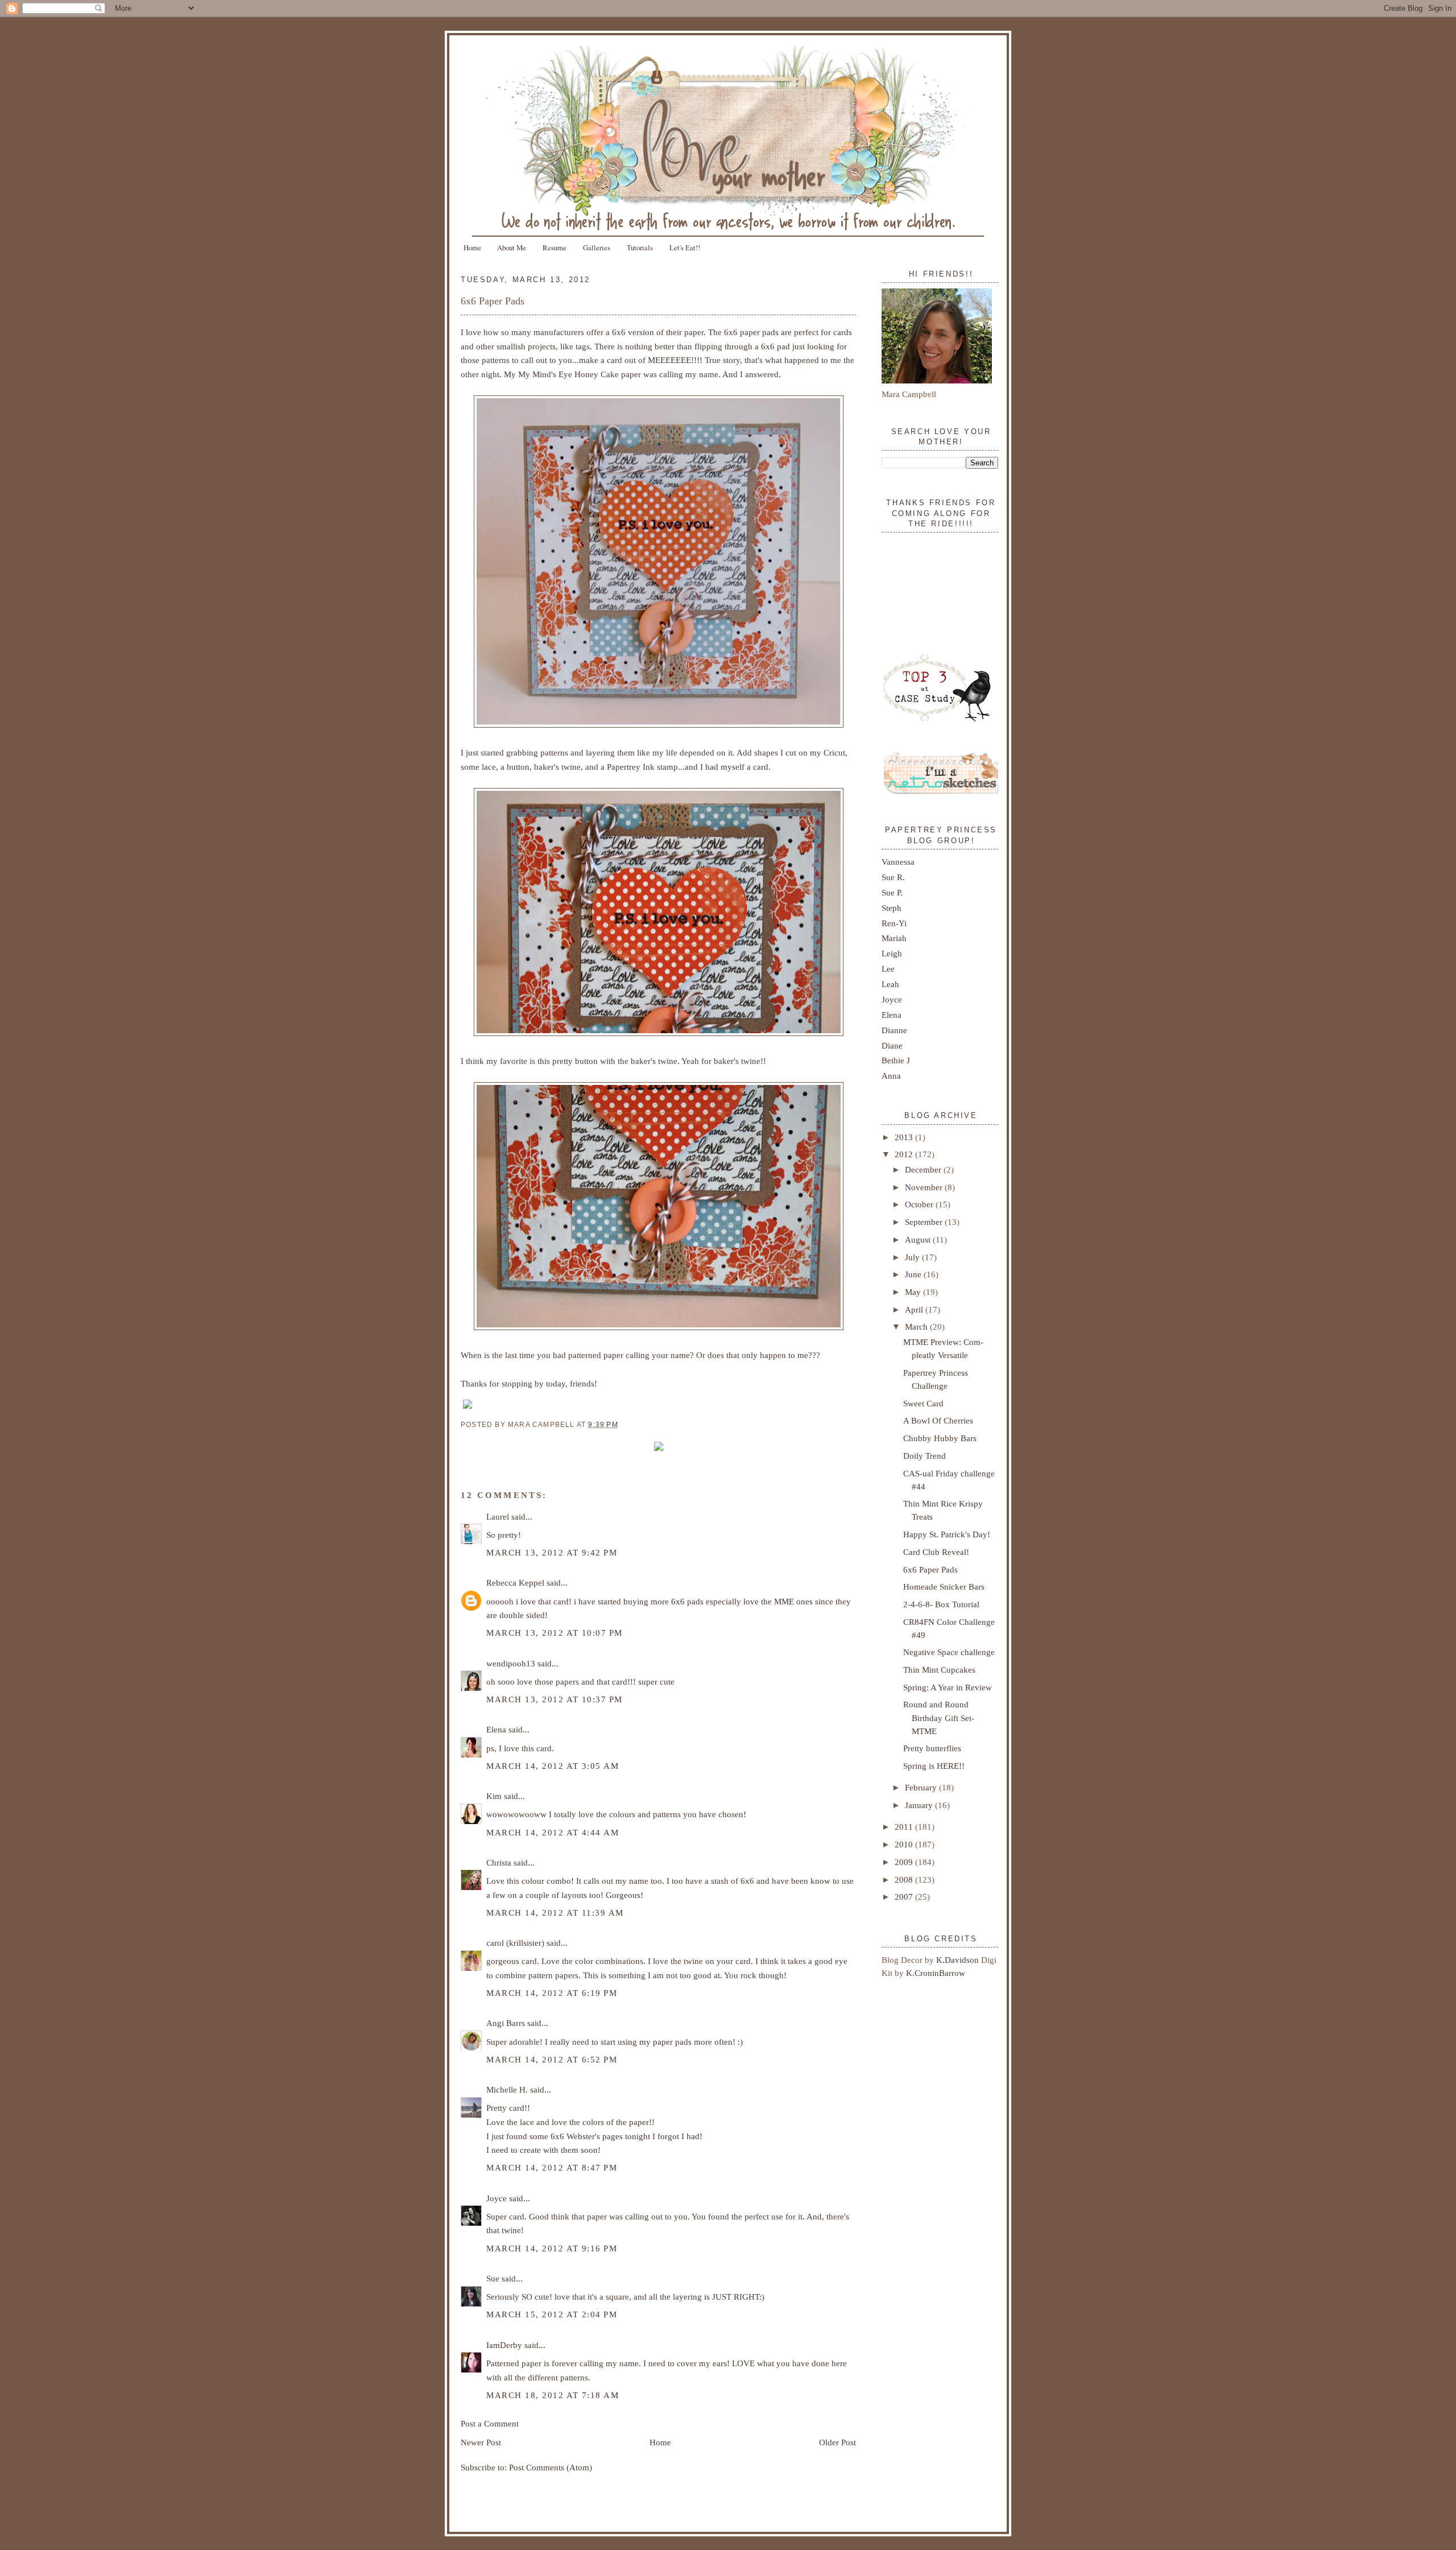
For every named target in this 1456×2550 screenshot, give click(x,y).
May (914, 1292)
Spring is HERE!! (934, 1766)
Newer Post (481, 2442)
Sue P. (892, 892)
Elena (496, 1729)
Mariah (894, 938)
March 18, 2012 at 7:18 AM (553, 2395)
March (917, 1326)
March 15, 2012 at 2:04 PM (552, 2314)
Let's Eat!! (685, 247)
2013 (905, 1137)
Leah (890, 984)
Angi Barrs (506, 2023)
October (920, 1204)
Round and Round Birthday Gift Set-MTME (939, 1717)
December (924, 1169)
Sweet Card (923, 1403)
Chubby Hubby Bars (940, 1438)
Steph (892, 908)
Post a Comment (490, 2423)
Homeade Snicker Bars (944, 1586)
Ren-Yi (894, 923)
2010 (905, 1844)
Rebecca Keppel (515, 1583)
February (922, 1787)
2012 (905, 1154)
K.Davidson (959, 1960)
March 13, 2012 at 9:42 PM (552, 1552)
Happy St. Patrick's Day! (947, 1534)
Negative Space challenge (949, 1652)
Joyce (497, 2198)
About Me (512, 247)
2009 (905, 1862)
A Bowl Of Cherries (938, 1420)
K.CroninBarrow (936, 1973)
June (914, 1274)
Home (472, 247)
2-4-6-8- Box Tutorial (941, 1604)
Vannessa (898, 862)
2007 (905, 1897)
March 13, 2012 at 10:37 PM (555, 1699)
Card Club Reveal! (936, 1552)
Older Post (837, 2442)
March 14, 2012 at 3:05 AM (553, 1766)
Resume (555, 247)
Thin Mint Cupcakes (939, 1670)
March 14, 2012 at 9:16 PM (552, 2248)
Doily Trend (925, 1456)
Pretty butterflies (932, 1748)
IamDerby (504, 2345)
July (913, 1257)
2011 (905, 1827)
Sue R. (893, 877)
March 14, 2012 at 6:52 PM (552, 2059)
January (920, 1805)
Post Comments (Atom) (551, 2467)
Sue (493, 2278)
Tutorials (640, 247)
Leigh (892, 953)
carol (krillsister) (515, 1943)
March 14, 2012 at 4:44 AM (553, 1832)
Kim (494, 1796)
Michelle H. (507, 2089)
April (915, 1309)
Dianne (894, 1030)
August (919, 1239)
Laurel (498, 1517)
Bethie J (896, 1060)
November (925, 1187)
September (925, 1222)
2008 (905, 1880)
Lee (888, 969)
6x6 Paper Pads (493, 301)
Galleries (597, 247)
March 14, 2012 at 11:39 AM (555, 1912)
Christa (499, 1862)
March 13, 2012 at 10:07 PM (555, 1633)
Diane (892, 1045)
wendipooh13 (511, 1663)
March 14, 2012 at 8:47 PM (552, 2167)
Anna (891, 1076)
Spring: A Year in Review (948, 1687)
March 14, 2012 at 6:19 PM (552, 1993)
